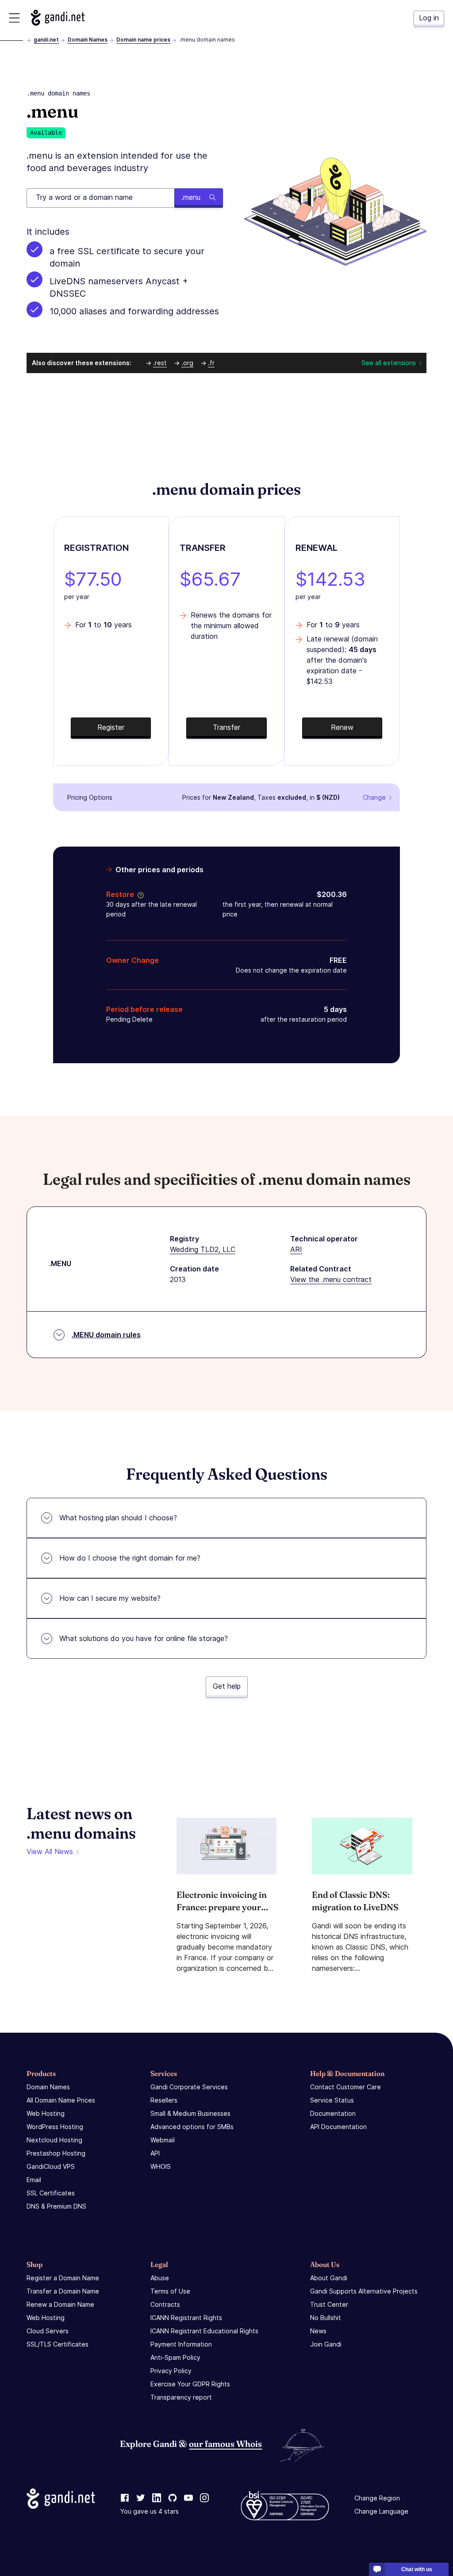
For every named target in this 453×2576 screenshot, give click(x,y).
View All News (50, 1851)
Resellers (164, 2100)
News (318, 2331)
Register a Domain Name (63, 2278)
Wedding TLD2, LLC (203, 1249)
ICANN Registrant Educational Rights (204, 2331)
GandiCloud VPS (51, 2166)
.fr (211, 363)
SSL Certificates (51, 2193)
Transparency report (181, 2397)
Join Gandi (326, 2344)
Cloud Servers (48, 2331)
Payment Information (181, 2344)
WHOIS (161, 2166)
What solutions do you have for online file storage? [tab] (144, 1638)
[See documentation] (139, 894)
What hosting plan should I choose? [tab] (118, 1518)
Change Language (381, 2511)
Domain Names (88, 40)
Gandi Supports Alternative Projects (364, 2291)
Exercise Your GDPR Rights (190, 2384)
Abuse (160, 2278)
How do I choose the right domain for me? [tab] (130, 1558)
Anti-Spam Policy (175, 2357)
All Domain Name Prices (61, 2100)
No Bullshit (326, 2318)
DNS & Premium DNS (56, 2206)
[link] (125, 2498)
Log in (429, 18)
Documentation (333, 2113)
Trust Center (329, 2304)
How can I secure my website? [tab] (110, 1598)
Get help (227, 1686)
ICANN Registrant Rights (186, 2318)
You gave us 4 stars (150, 2511)
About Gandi (329, 2278)
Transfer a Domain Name (63, 2291)
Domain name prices (143, 40)
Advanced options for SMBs (192, 2127)
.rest (160, 363)
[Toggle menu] (14, 18)
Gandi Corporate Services (189, 2087)
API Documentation (338, 2127)
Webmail (163, 2140)
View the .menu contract (331, 1279)
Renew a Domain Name (60, 2304)
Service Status (332, 2100)
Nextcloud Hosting (54, 2140)
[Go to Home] (58, 18)
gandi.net (46, 40)
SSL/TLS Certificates (58, 2344)
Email (34, 2180)
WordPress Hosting (55, 2127)
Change (374, 797)
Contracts (165, 2304)
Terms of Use (170, 2291)
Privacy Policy (171, 2371)
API (155, 2153)
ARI (296, 1249)
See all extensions (389, 363)
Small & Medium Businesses (190, 2113)
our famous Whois (225, 2444)
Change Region (377, 2498)
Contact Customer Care (346, 2087)
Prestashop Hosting (56, 2153)
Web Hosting (46, 2113)
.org (187, 363)
